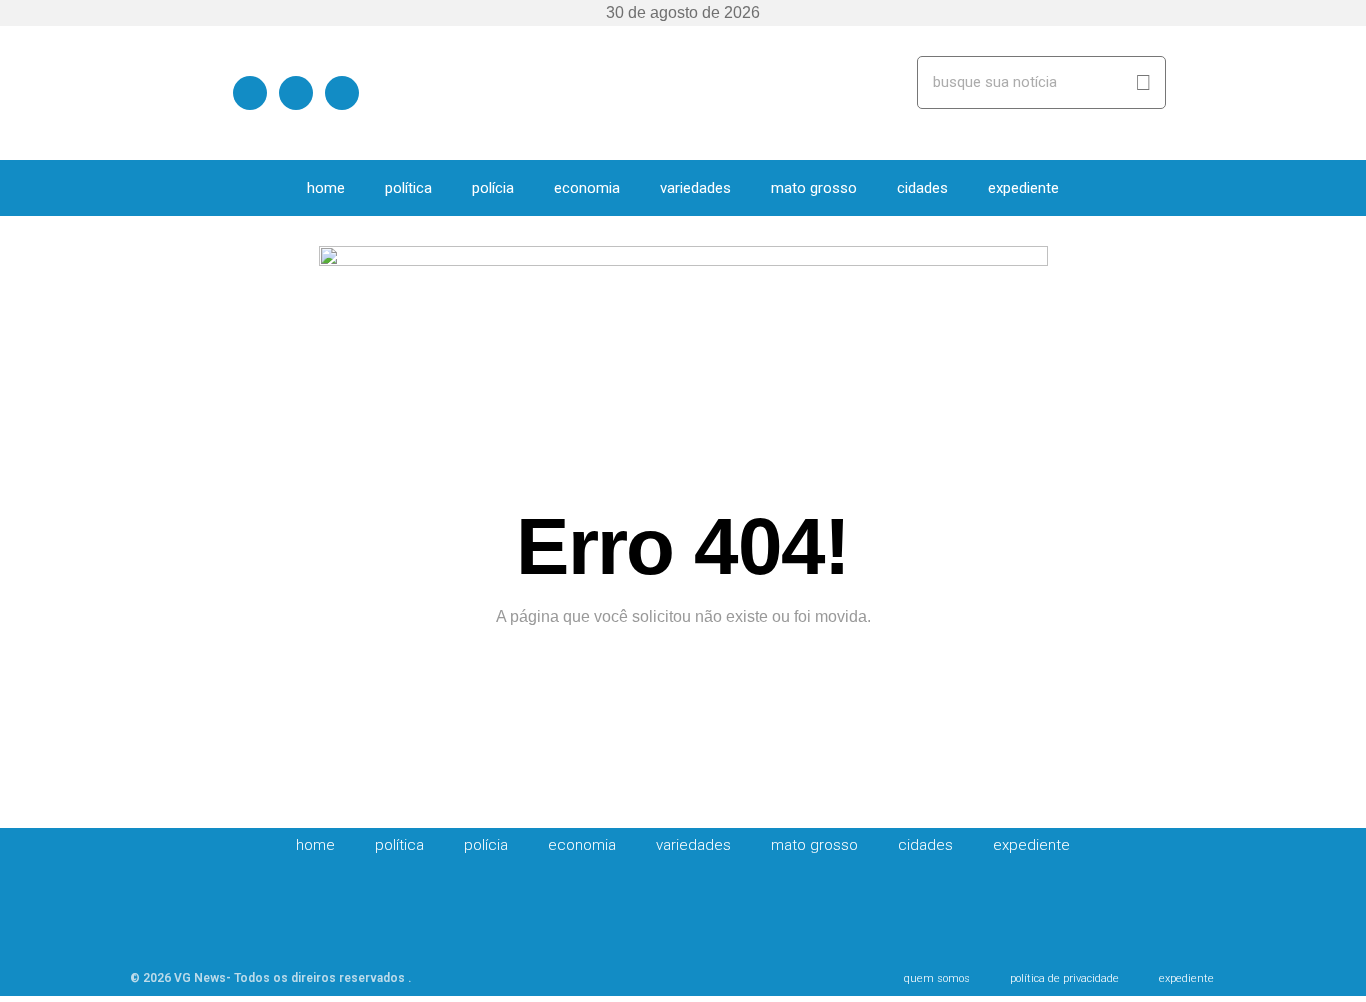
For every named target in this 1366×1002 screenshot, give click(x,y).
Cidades (922, 188)
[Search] (1143, 82)
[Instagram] (342, 91)
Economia (587, 188)
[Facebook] (250, 91)
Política (408, 188)
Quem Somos (937, 978)
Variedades (695, 188)
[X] (296, 91)
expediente (1023, 188)
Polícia (493, 188)
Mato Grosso (814, 188)
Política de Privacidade (1064, 978)
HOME (326, 188)
